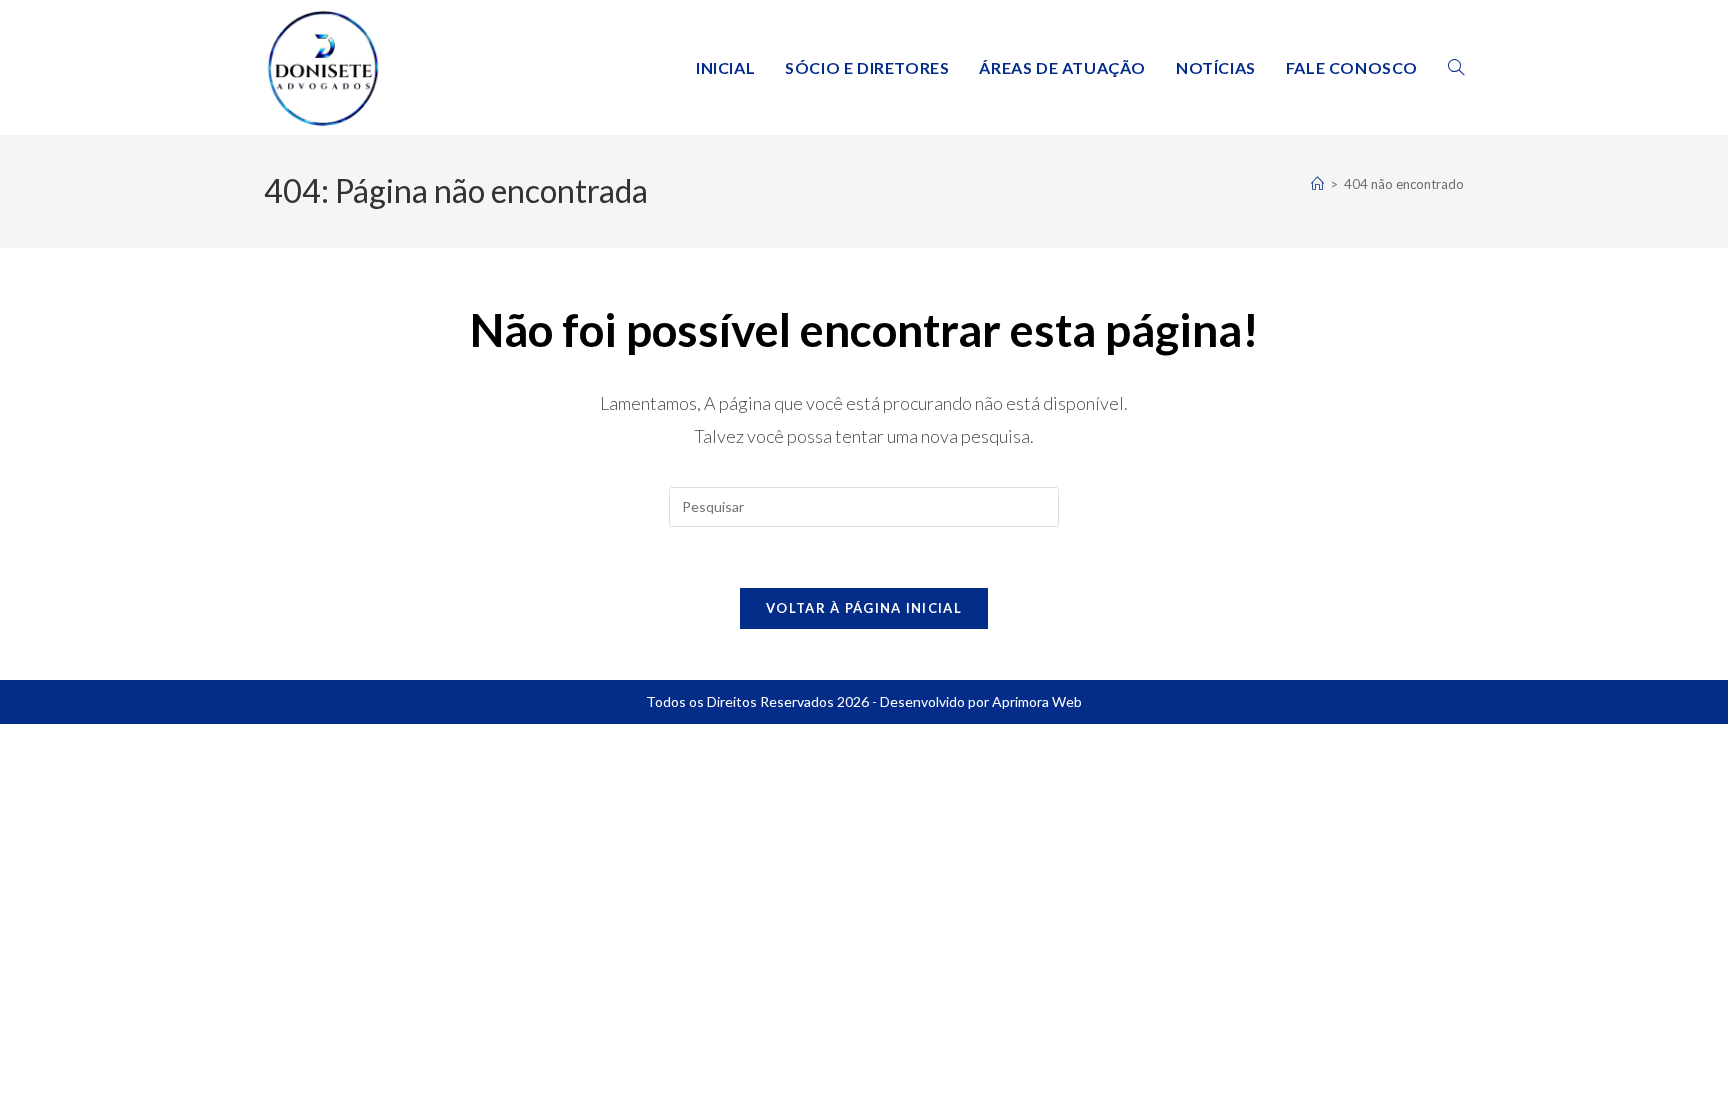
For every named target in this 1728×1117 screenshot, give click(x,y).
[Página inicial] (1317, 184)
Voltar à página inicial (864, 608)
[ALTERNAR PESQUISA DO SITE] (1456, 67)
